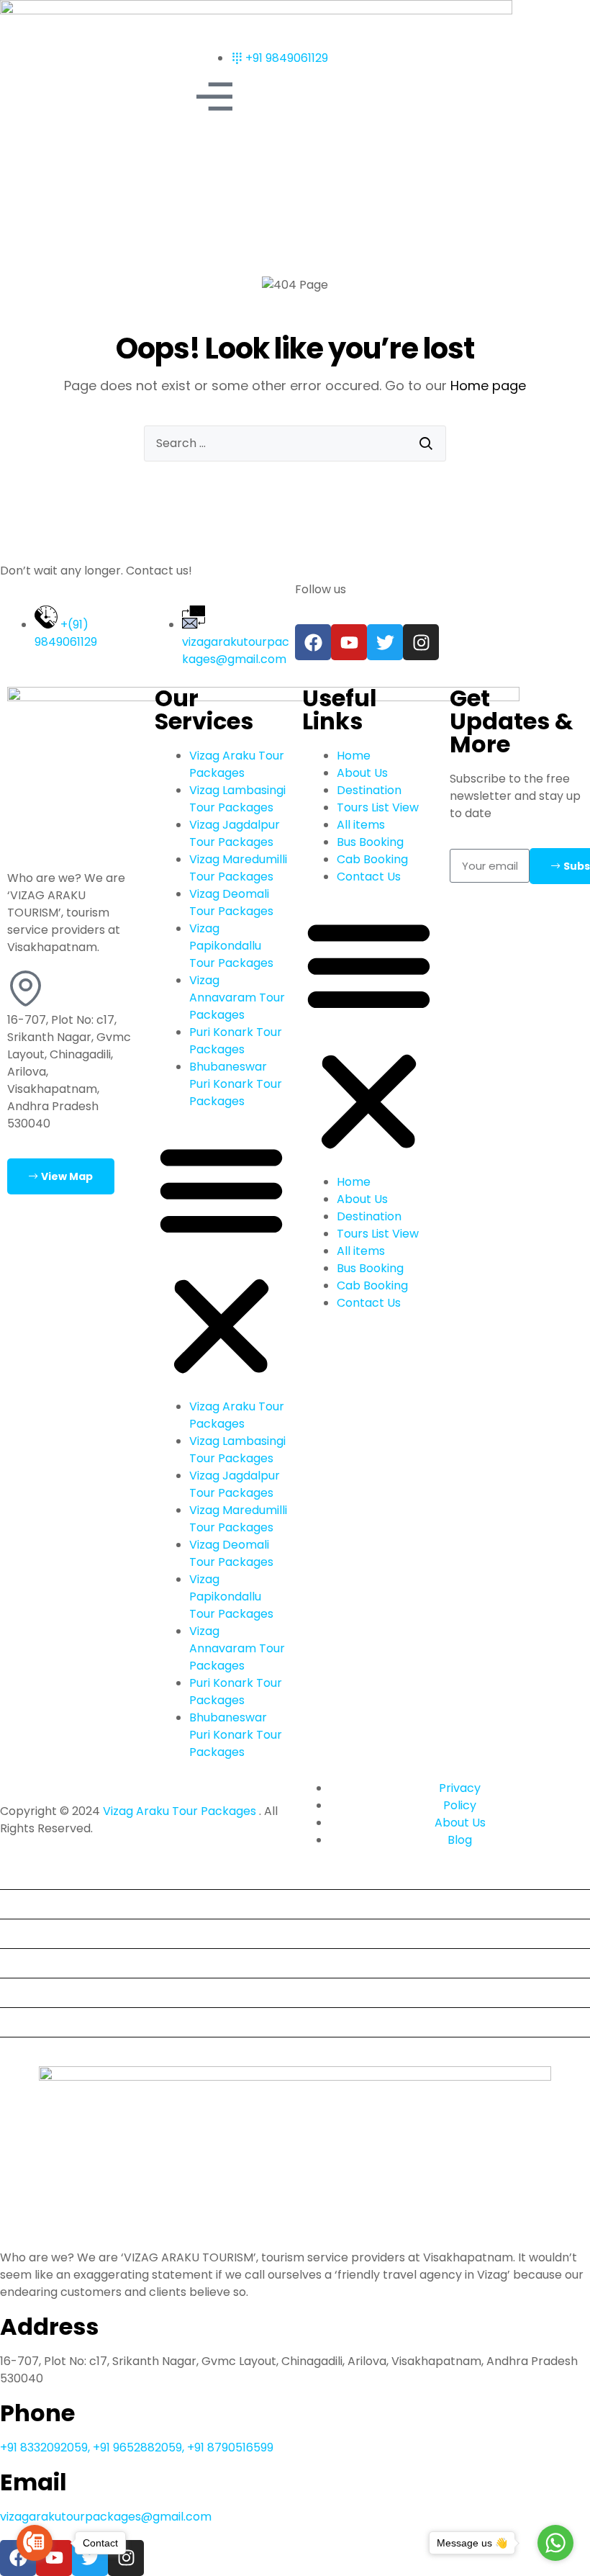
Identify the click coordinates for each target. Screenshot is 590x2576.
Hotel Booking (45, 1992)
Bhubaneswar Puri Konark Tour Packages (236, 1084)
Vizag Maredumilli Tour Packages (238, 868)
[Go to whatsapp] (555, 2543)
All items (361, 825)
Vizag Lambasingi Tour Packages (237, 799)
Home (354, 756)
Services (29, 1963)
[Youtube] (349, 642)
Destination (369, 790)
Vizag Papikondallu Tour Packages (231, 946)
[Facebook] (313, 642)
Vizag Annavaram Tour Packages (237, 997)
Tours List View (378, 807)
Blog (18, 2022)
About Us (362, 773)
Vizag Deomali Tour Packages (231, 902)
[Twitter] (385, 642)
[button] (221, 1260)
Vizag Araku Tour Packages (237, 764)
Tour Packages (48, 1933)
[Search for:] (295, 443)
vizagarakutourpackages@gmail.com (106, 2517)
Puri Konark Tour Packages (236, 1041)
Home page (488, 386)
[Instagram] (421, 642)
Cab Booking (372, 859)
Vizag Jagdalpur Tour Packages (235, 833)
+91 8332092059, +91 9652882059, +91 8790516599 (137, 2447)
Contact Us (369, 877)
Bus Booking (370, 842)
